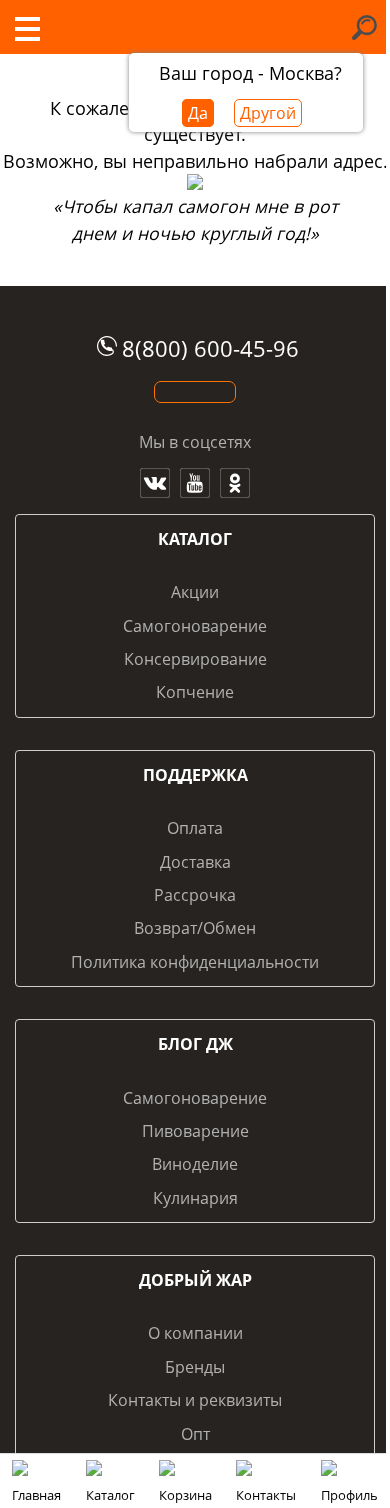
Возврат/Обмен (195, 928)
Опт (195, 1434)
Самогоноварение (195, 626)
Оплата (195, 828)
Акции (195, 592)
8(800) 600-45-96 (210, 348)
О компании (195, 1333)
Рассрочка (195, 895)
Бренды (195, 1367)
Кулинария (195, 1198)
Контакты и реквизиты (195, 1400)
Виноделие (195, 1164)
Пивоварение (195, 1131)
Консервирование (195, 659)
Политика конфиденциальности (195, 962)
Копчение (195, 692)
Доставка (195, 862)
